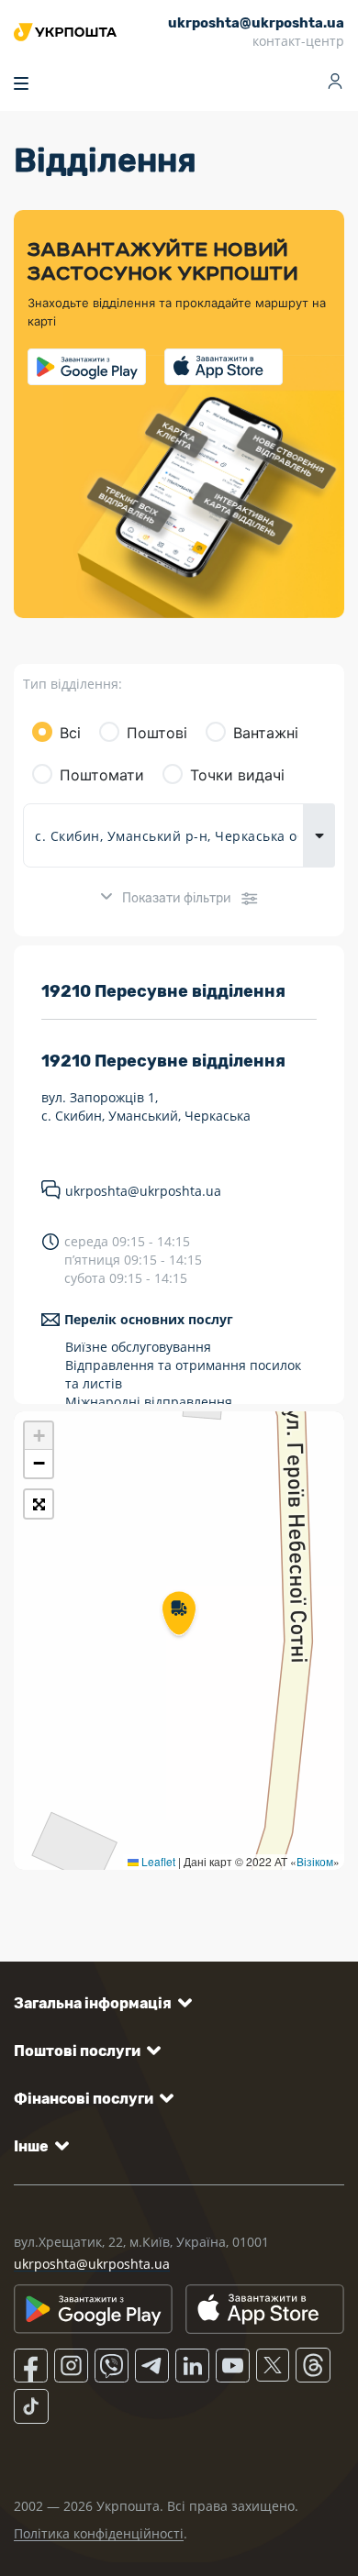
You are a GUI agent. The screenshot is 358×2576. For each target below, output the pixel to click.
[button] (179, 1615)
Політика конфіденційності (99, 2533)
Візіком (315, 1861)
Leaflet (157, 1861)
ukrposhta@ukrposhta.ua (143, 1191)
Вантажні (266, 733)
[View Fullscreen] (39, 1504)
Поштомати (102, 775)
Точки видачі (237, 775)
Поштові (157, 733)
